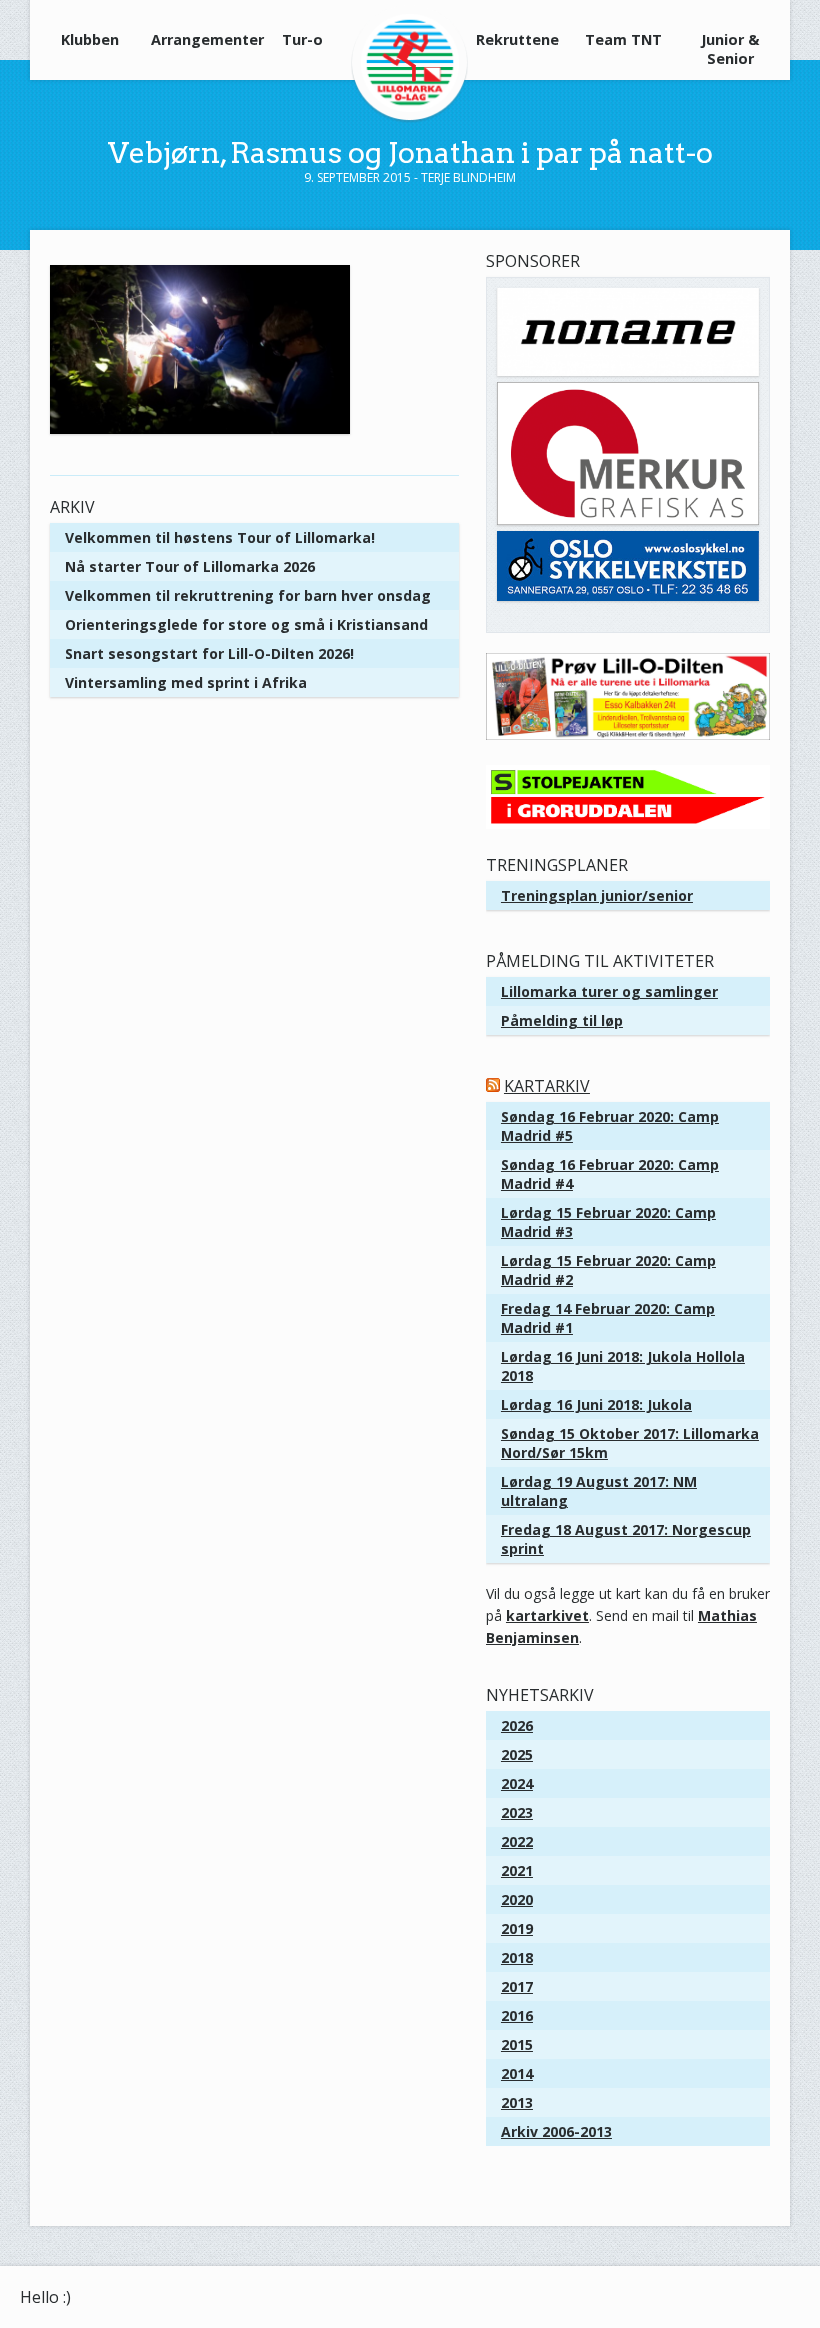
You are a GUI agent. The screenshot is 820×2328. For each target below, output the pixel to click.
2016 (517, 2015)
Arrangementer (198, 39)
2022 (517, 1841)
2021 (517, 1870)
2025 (517, 1754)
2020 (517, 1899)
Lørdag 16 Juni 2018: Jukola (596, 1404)
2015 (517, 2044)
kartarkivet (547, 1615)
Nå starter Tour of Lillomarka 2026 (190, 566)
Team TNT (623, 39)
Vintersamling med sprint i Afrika (186, 682)
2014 (517, 2073)
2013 (517, 2102)
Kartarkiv (547, 1086)
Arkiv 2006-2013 (556, 2131)
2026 (517, 1725)
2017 (517, 1986)
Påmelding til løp (562, 1020)
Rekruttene (517, 39)
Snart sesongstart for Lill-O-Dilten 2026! (209, 653)
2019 (517, 1928)
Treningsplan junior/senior (597, 895)
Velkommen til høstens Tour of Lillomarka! (220, 537)
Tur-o (302, 39)
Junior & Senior (730, 49)
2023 (517, 1812)
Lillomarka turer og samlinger (609, 991)
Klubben (90, 39)
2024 (517, 1783)
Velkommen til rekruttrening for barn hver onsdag (248, 595)
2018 (517, 1957)
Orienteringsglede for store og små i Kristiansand (246, 624)
